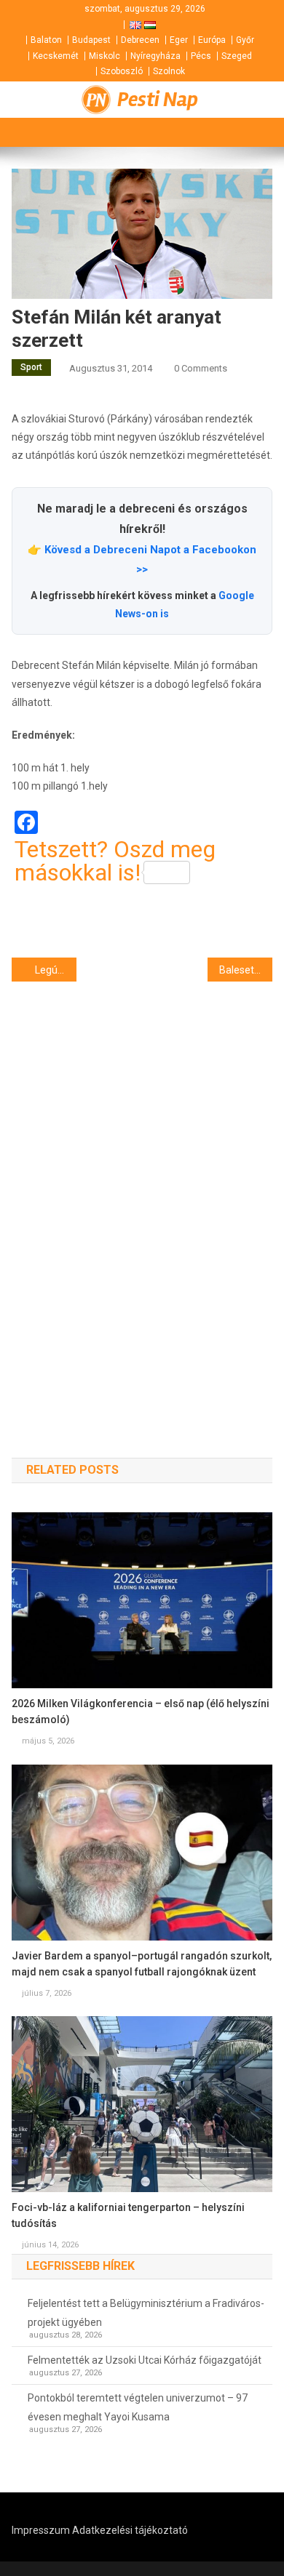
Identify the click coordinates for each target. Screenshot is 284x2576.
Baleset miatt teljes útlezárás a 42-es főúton (246, 970)
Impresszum (41, 2530)
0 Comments (201, 368)
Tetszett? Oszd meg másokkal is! (115, 861)
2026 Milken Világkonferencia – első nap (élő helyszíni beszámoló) (141, 1712)
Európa (212, 40)
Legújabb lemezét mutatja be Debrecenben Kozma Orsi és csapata (56, 970)
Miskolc (104, 56)
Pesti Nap (158, 100)
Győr (245, 40)
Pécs (201, 56)
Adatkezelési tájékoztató (130, 2530)
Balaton (46, 40)
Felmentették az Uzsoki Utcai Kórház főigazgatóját (145, 2360)
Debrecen (140, 40)
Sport (31, 367)
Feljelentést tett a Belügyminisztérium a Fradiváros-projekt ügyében (146, 2313)
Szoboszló (122, 71)
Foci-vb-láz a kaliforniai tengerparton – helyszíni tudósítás (128, 2215)
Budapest (91, 40)
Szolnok (169, 71)
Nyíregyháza (155, 56)
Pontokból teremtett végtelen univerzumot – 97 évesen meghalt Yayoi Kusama (138, 2407)
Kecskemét (56, 56)
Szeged (237, 56)
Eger (179, 40)
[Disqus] (142, 1194)
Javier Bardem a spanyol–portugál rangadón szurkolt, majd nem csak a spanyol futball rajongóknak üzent (142, 1964)
